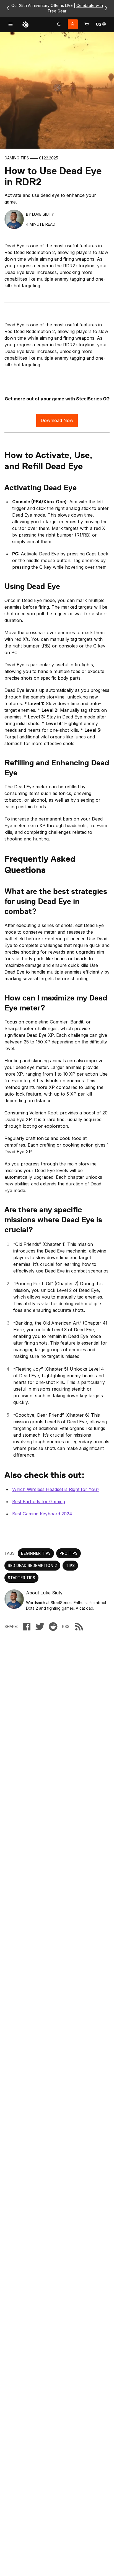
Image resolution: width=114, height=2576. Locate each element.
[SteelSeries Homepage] (25, 24)
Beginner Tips (36, 1553)
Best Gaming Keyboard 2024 (42, 1514)
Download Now (57, 420)
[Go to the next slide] (106, 8)
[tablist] (59, 24)
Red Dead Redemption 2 (32, 1565)
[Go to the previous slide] (8, 8)
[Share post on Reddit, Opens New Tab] (53, 1627)
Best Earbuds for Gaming (39, 1502)
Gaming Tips (17, 158)
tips (70, 1565)
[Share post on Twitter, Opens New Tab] (40, 1627)
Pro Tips (68, 1553)
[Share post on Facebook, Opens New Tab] (27, 1627)
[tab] (59, 24)
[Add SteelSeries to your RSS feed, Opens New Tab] (79, 1627)
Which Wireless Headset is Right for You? (56, 1489)
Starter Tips (21, 1578)
